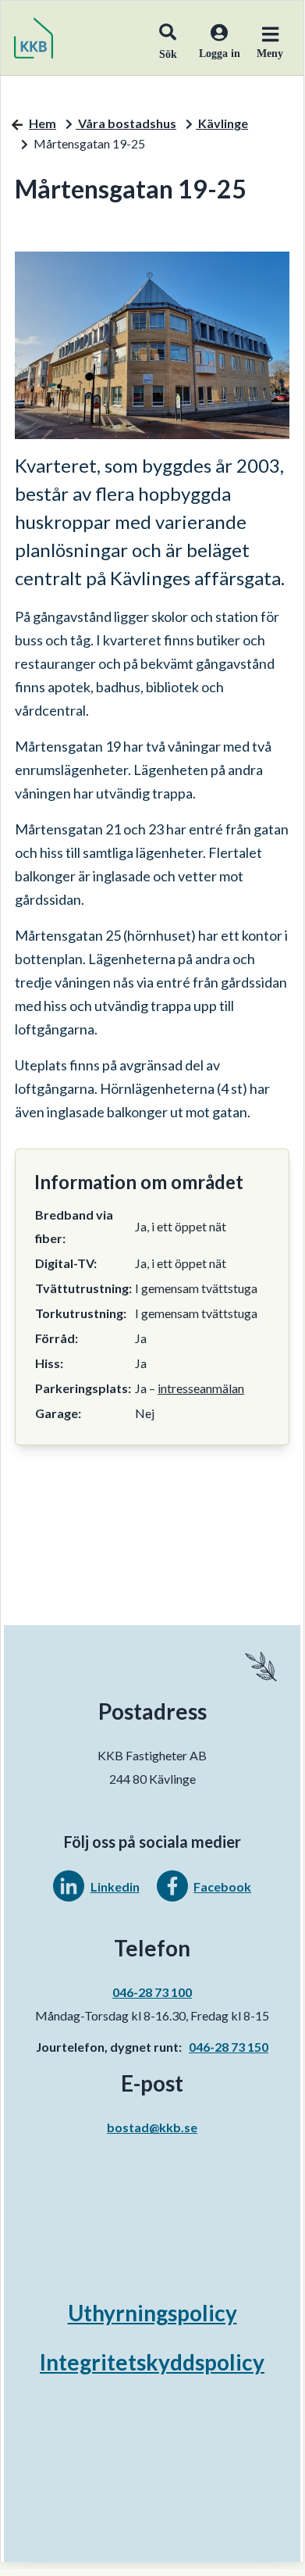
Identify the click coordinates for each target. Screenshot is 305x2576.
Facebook (222, 1886)
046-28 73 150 (229, 2047)
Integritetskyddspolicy (152, 2362)
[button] (168, 38)
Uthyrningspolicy (152, 2313)
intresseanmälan (201, 1388)
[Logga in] (213, 52)
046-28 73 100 (152, 1992)
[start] (34, 38)
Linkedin (115, 1886)
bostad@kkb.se (152, 2127)
